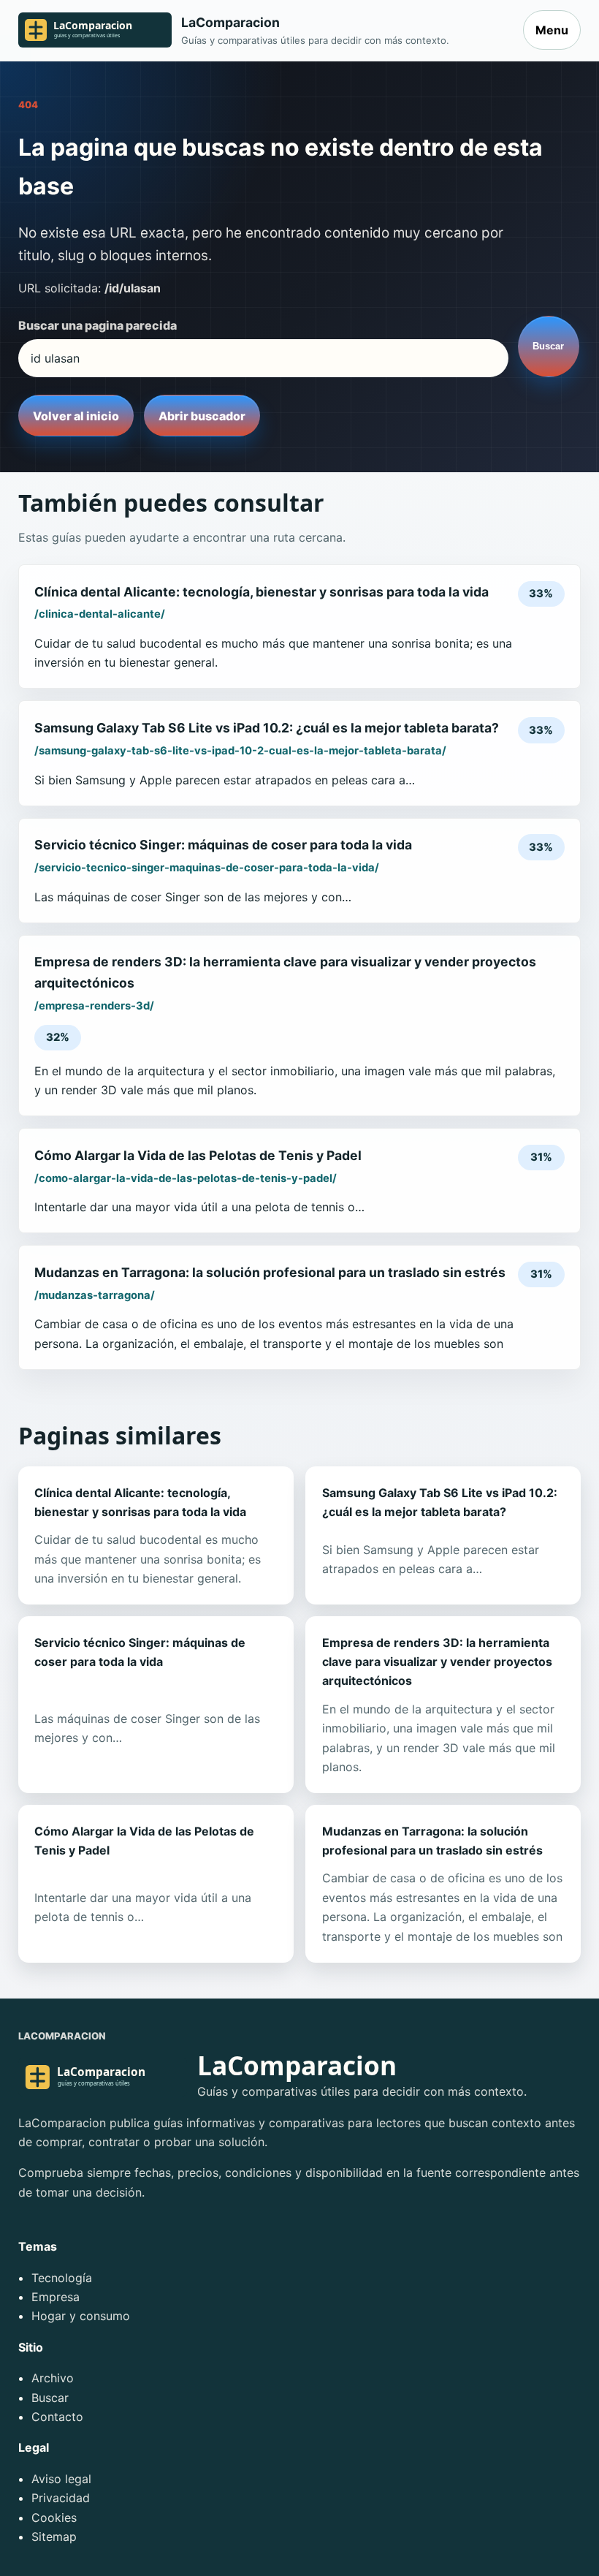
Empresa (56, 2297)
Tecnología (62, 2278)
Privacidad (61, 2498)
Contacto (57, 2417)
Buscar (548, 346)
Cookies (54, 2518)
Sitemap (54, 2537)
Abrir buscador (202, 416)
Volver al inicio (76, 416)
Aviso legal (61, 2479)
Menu (552, 30)
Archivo (53, 2378)
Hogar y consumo (81, 2316)
